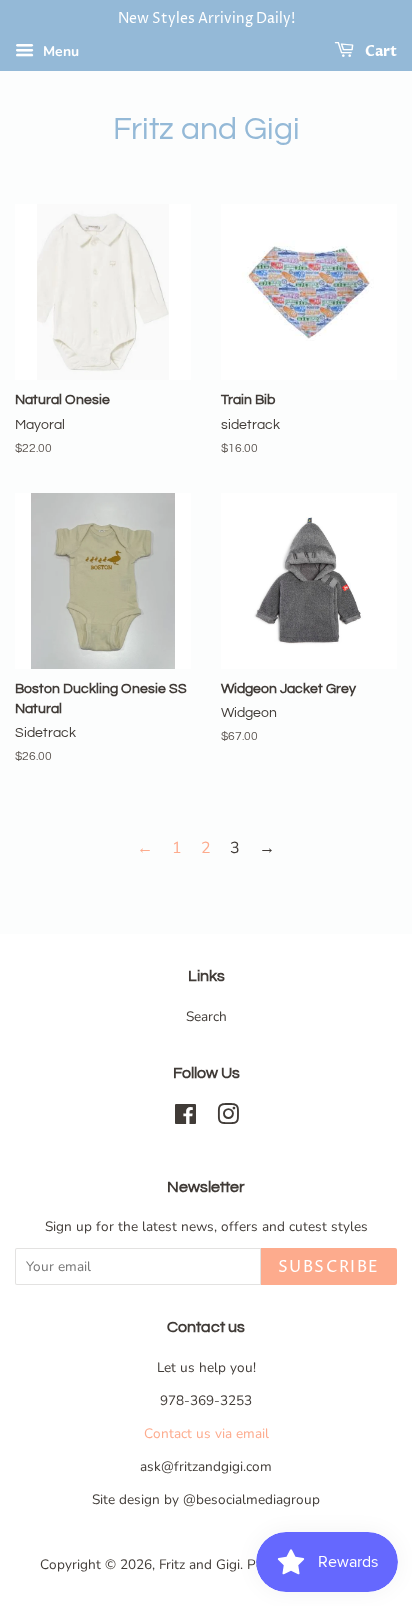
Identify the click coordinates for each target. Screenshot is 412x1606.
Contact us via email (206, 1433)
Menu (59, 51)
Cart (379, 51)
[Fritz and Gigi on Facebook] (185, 1118)
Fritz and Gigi (206, 129)
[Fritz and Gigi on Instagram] (228, 1118)
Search (206, 1016)
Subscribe (329, 1267)
